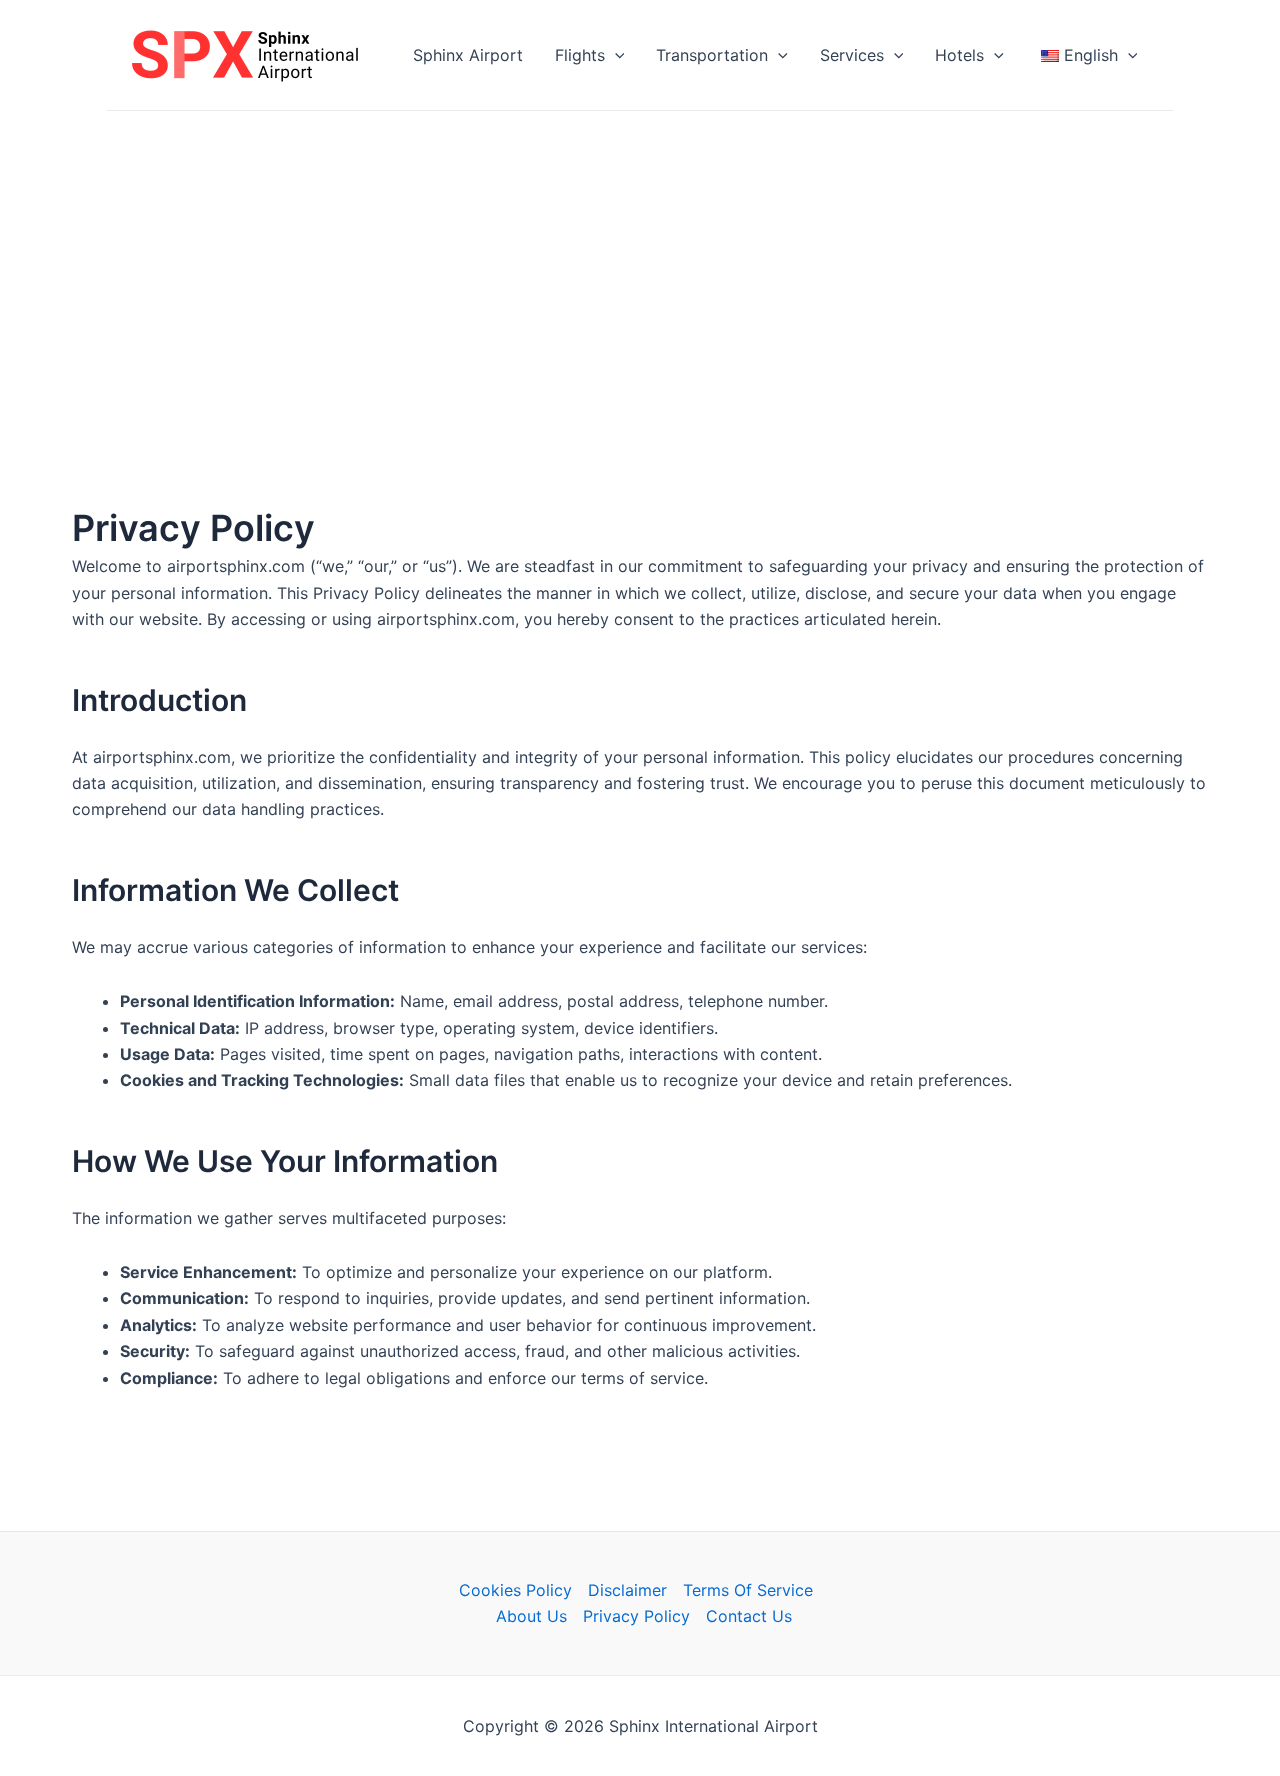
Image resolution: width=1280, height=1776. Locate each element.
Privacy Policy (636, 1616)
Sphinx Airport (468, 55)
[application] (615, 55)
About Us (531, 1616)
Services (852, 55)
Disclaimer (627, 1590)
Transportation (712, 55)
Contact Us (749, 1616)
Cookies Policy (515, 1590)
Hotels (959, 55)
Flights (580, 55)
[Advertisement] (640, 261)
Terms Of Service (748, 1590)
